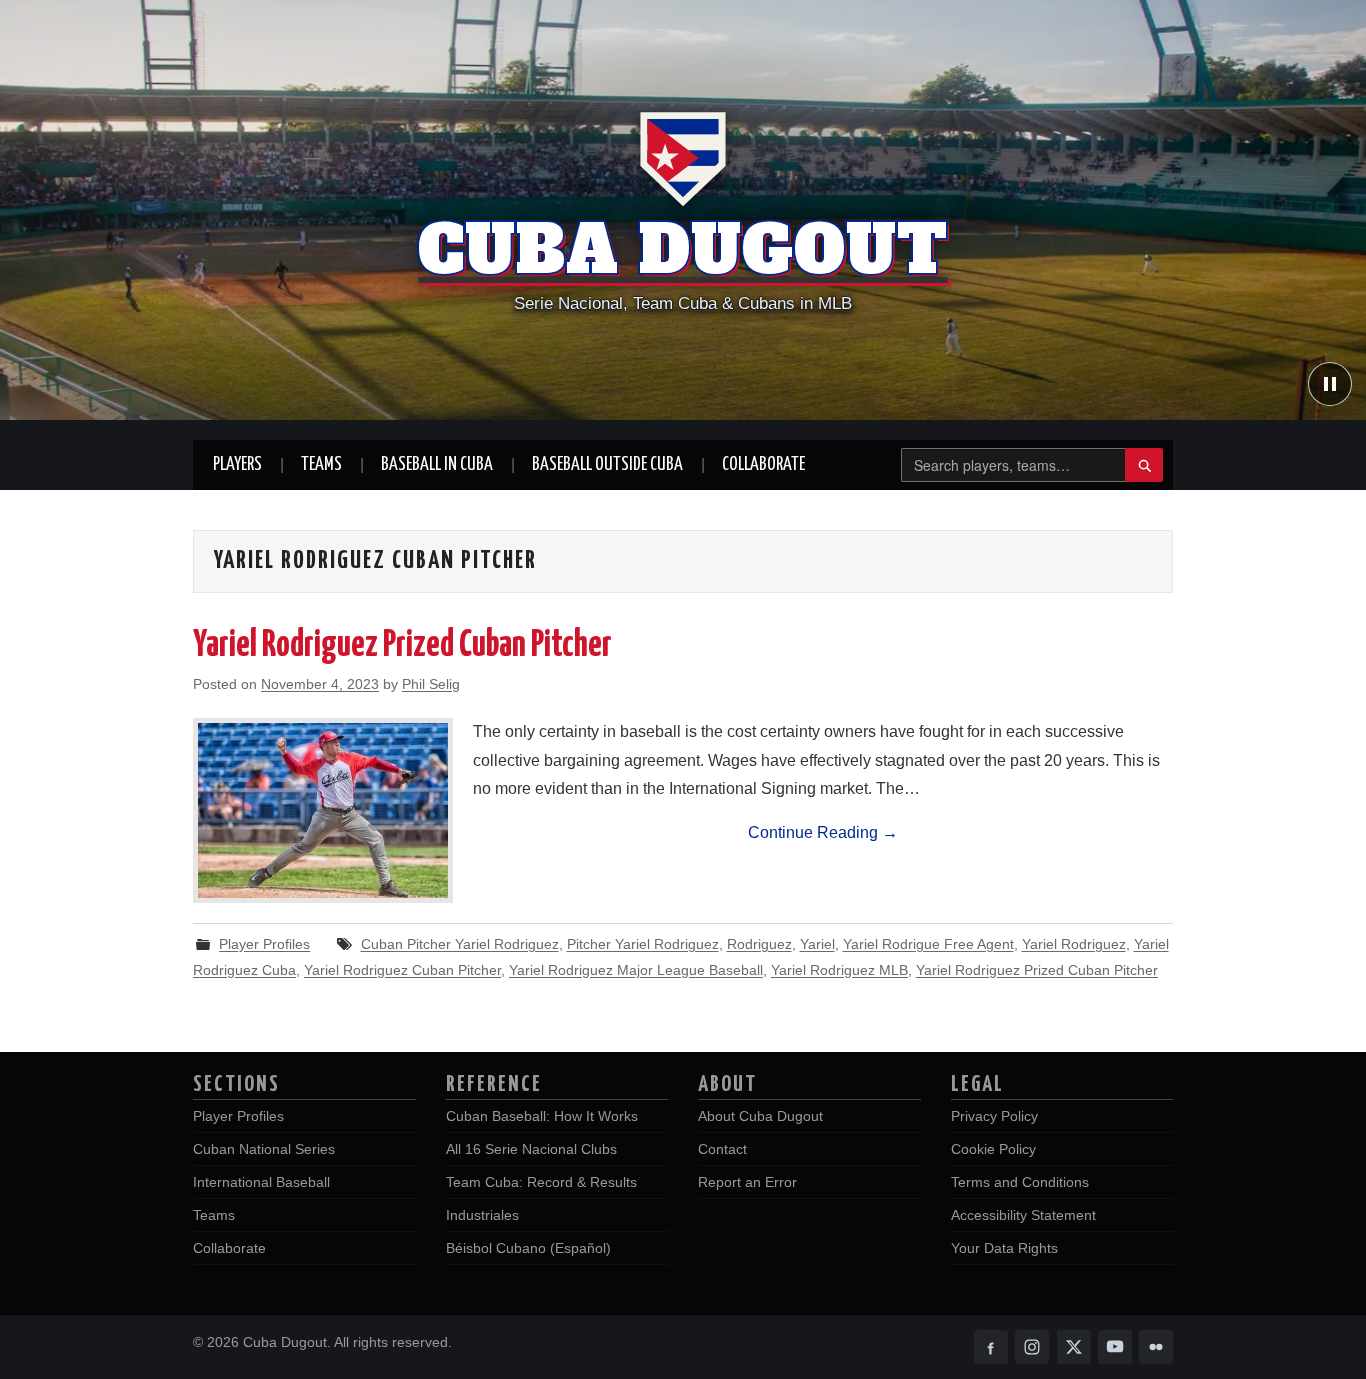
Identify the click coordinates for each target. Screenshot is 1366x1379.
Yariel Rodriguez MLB (839, 970)
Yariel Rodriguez (1074, 944)
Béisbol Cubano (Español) (528, 1248)
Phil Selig (431, 684)
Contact (722, 1149)
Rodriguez (759, 944)
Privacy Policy (994, 1116)
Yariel (817, 944)
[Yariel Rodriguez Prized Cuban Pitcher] (323, 810)
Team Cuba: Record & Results (541, 1182)
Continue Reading (823, 832)
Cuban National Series (264, 1149)
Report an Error (747, 1182)
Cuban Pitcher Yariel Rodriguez (460, 944)
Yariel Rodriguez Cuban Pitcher (402, 970)
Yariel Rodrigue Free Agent (928, 944)
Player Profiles (264, 944)
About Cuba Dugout (760, 1116)
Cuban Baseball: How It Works (542, 1116)
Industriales (482, 1215)
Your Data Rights (1004, 1248)
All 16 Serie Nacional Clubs (531, 1149)
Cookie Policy (993, 1149)
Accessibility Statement (1023, 1215)
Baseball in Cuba (437, 465)
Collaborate (763, 465)
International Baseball (261, 1182)
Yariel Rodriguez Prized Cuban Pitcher (402, 646)
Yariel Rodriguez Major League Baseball (636, 970)
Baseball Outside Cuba (607, 465)
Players (237, 465)
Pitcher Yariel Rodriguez (643, 944)
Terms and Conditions (1020, 1182)
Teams (321, 465)
